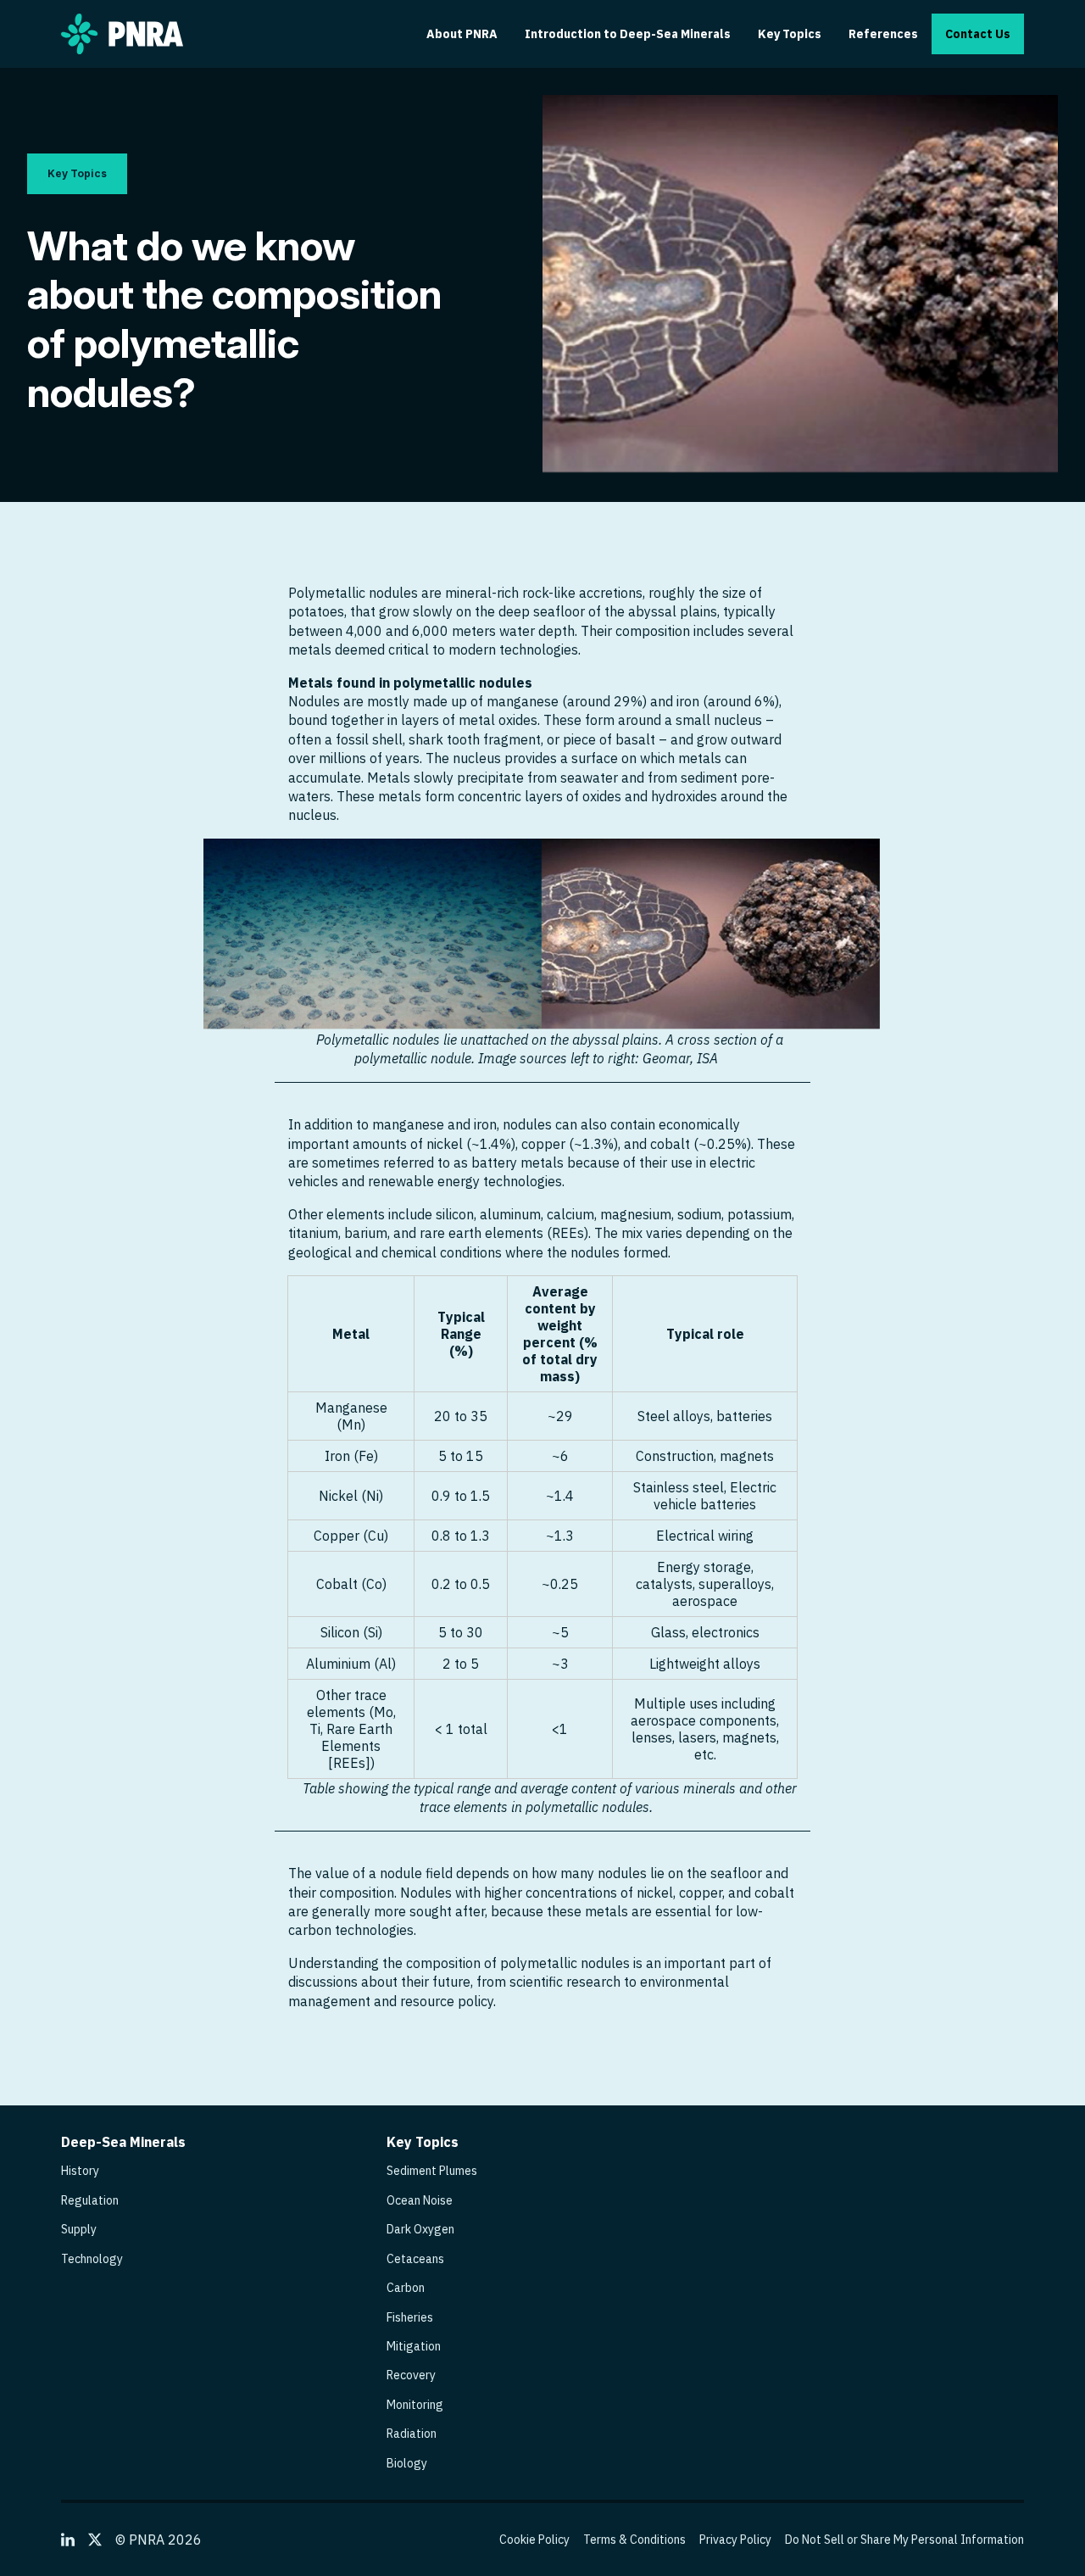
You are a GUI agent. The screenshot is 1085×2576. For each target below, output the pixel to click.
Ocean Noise (420, 2200)
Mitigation (414, 2346)
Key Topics (790, 34)
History (80, 2171)
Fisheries (410, 2317)
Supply (79, 2229)
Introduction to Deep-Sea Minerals (628, 34)
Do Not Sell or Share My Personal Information (904, 2540)
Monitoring (415, 2405)
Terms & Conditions (634, 2540)
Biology (407, 2463)
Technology (92, 2259)
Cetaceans (415, 2259)
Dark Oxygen (420, 2229)
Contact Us (978, 34)
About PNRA (462, 34)
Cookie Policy (534, 2540)
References (883, 34)
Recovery (411, 2375)
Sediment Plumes (432, 2171)
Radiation (412, 2434)
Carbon (406, 2288)
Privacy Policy (735, 2540)
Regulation (90, 2200)
